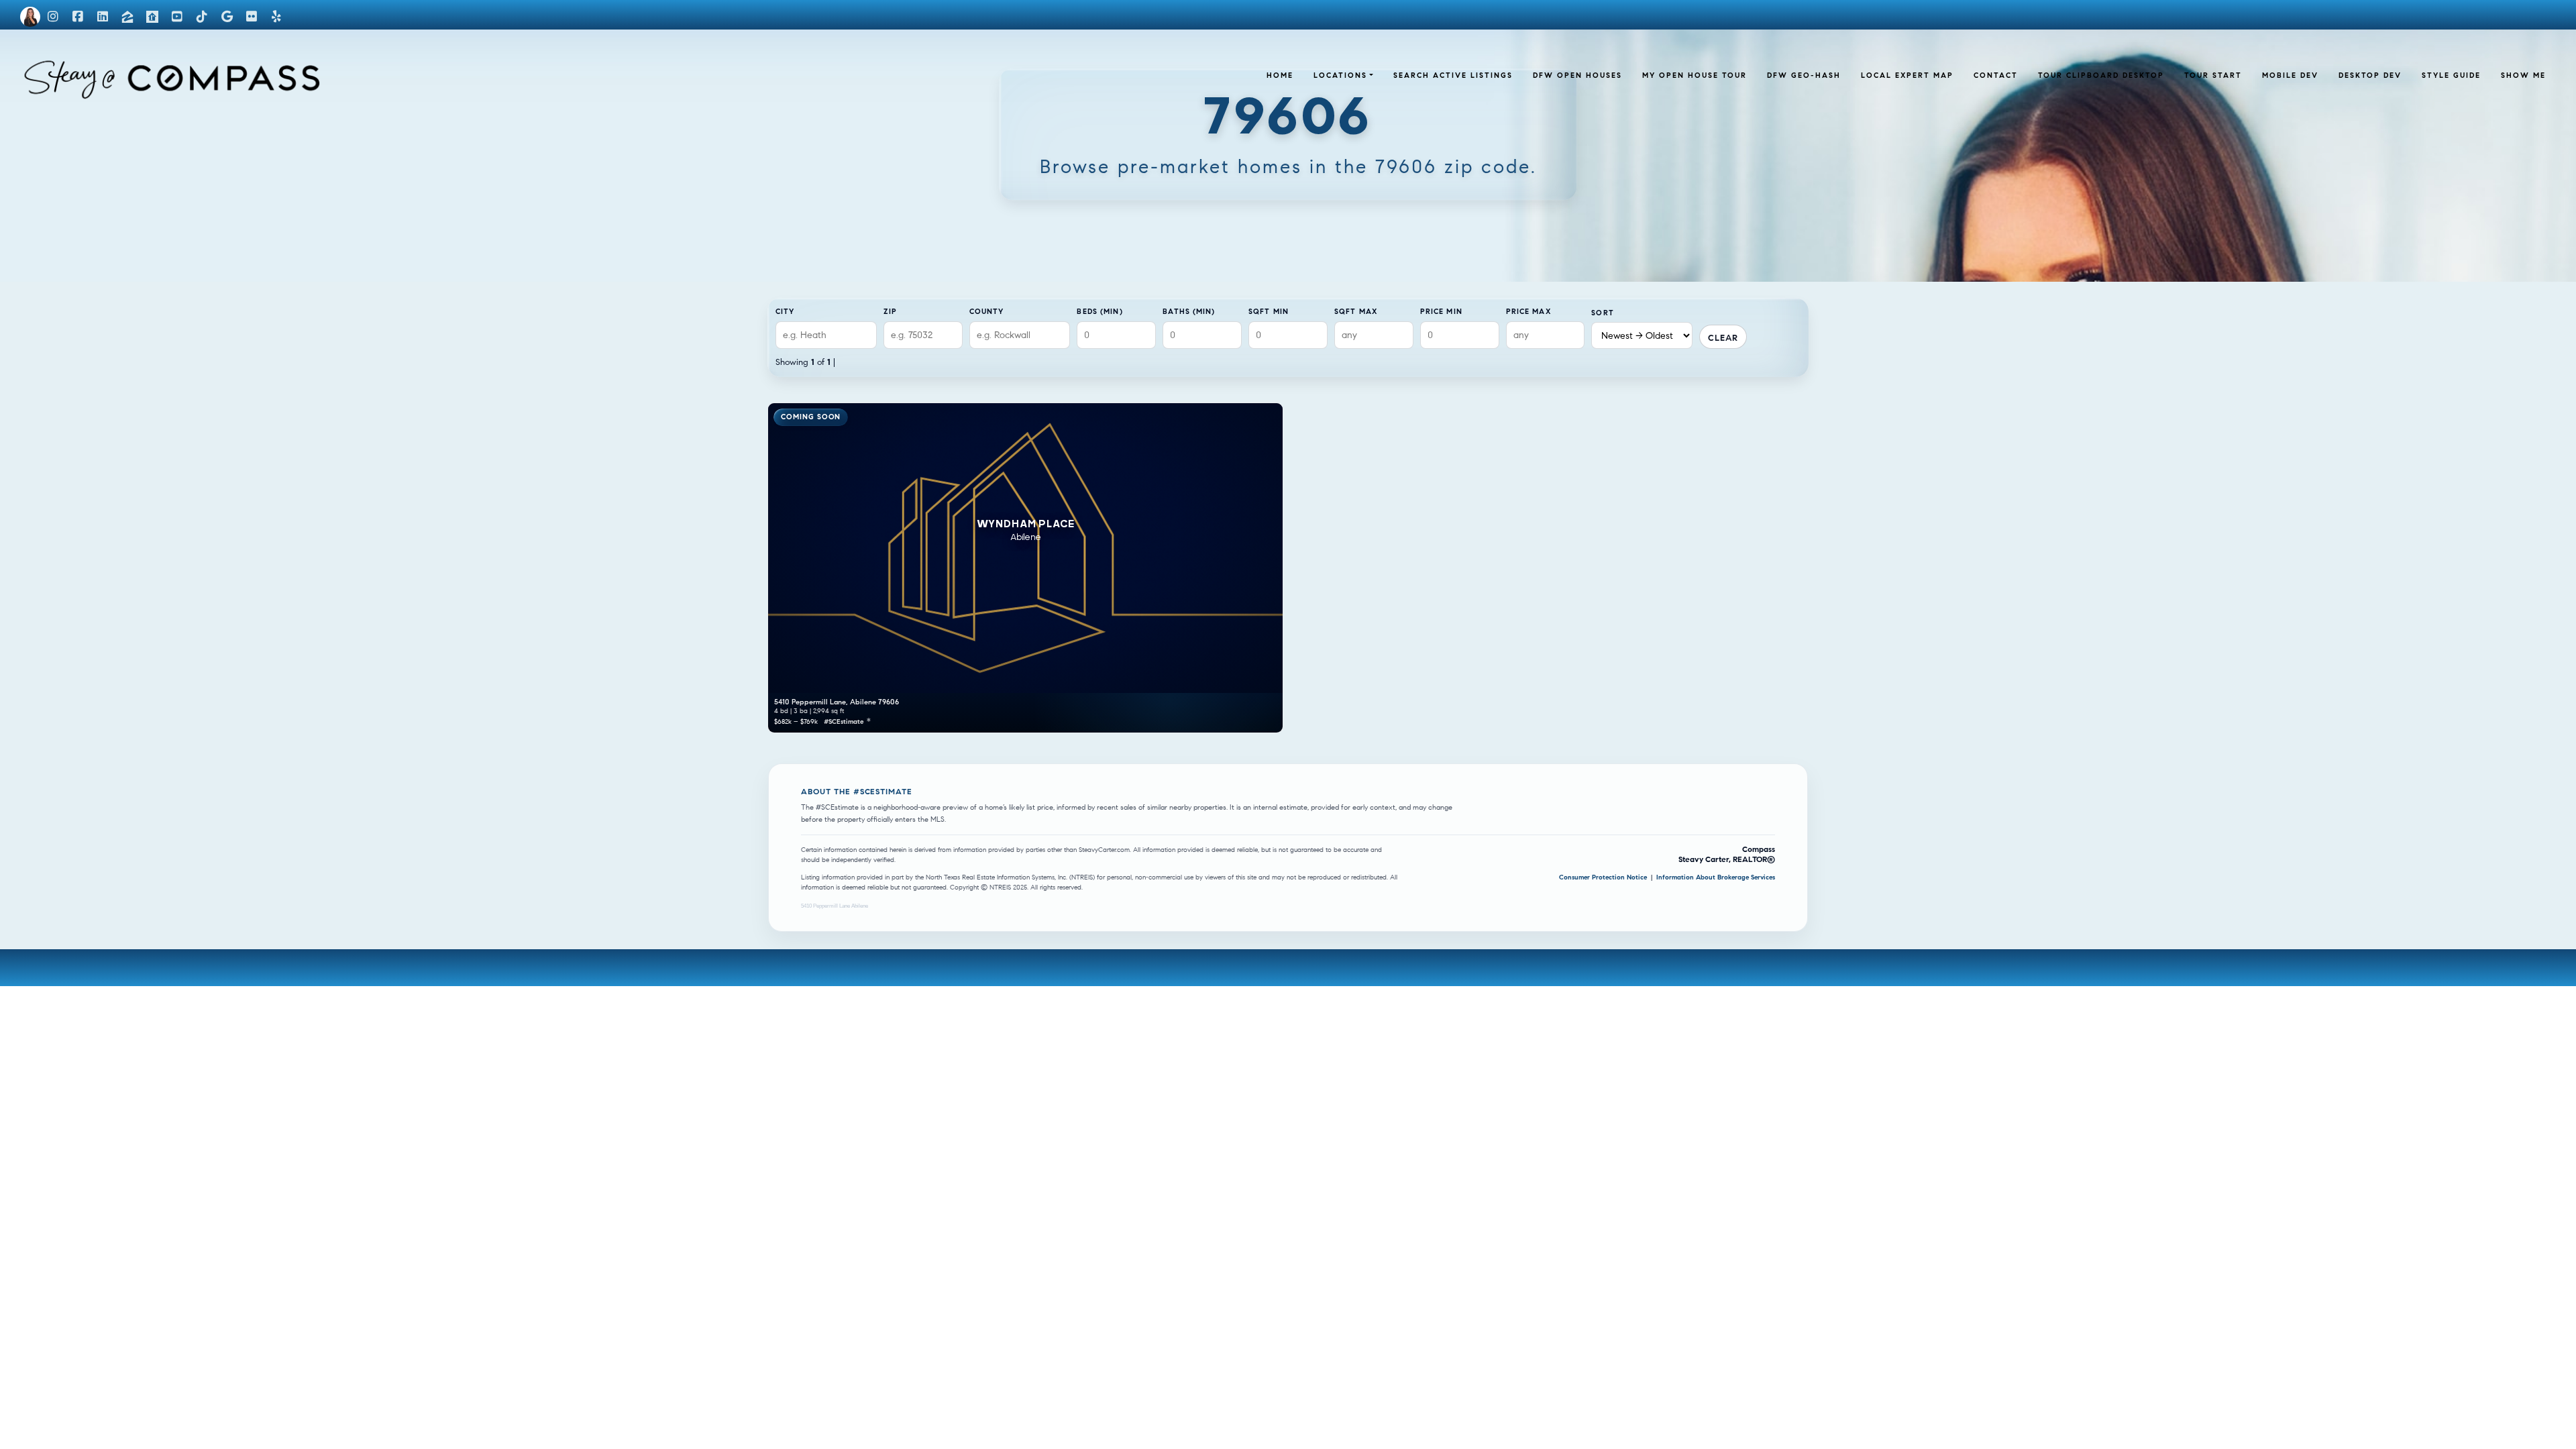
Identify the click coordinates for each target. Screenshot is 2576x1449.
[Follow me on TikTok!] (202, 17)
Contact (1996, 75)
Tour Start (2213, 75)
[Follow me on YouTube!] (177, 17)
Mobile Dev (2290, 75)
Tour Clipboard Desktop (2101, 75)
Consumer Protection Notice (1604, 877)
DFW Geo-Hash (1804, 75)
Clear (1723, 338)
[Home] (30, 17)
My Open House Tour (1695, 75)
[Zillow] (127, 17)
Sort (1602, 313)
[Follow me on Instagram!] (53, 17)
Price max (1528, 311)
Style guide (2451, 75)
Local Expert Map (1907, 75)
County (987, 311)
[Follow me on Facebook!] (78, 17)
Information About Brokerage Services (1716, 877)
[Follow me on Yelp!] (276, 17)
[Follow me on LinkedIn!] (103, 17)
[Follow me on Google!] (227, 17)
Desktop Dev (2370, 75)
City (785, 311)
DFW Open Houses (1577, 75)
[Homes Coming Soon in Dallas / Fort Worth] (125, 71)
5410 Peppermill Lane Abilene (835, 906)
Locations (1340, 75)
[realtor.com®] (152, 17)
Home (1280, 75)
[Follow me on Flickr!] (252, 17)
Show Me (2523, 75)
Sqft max (1356, 311)
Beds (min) (1099, 311)
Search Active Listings (1453, 75)
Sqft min (1269, 311)
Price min (1441, 311)
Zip (890, 311)
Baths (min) (1189, 311)
